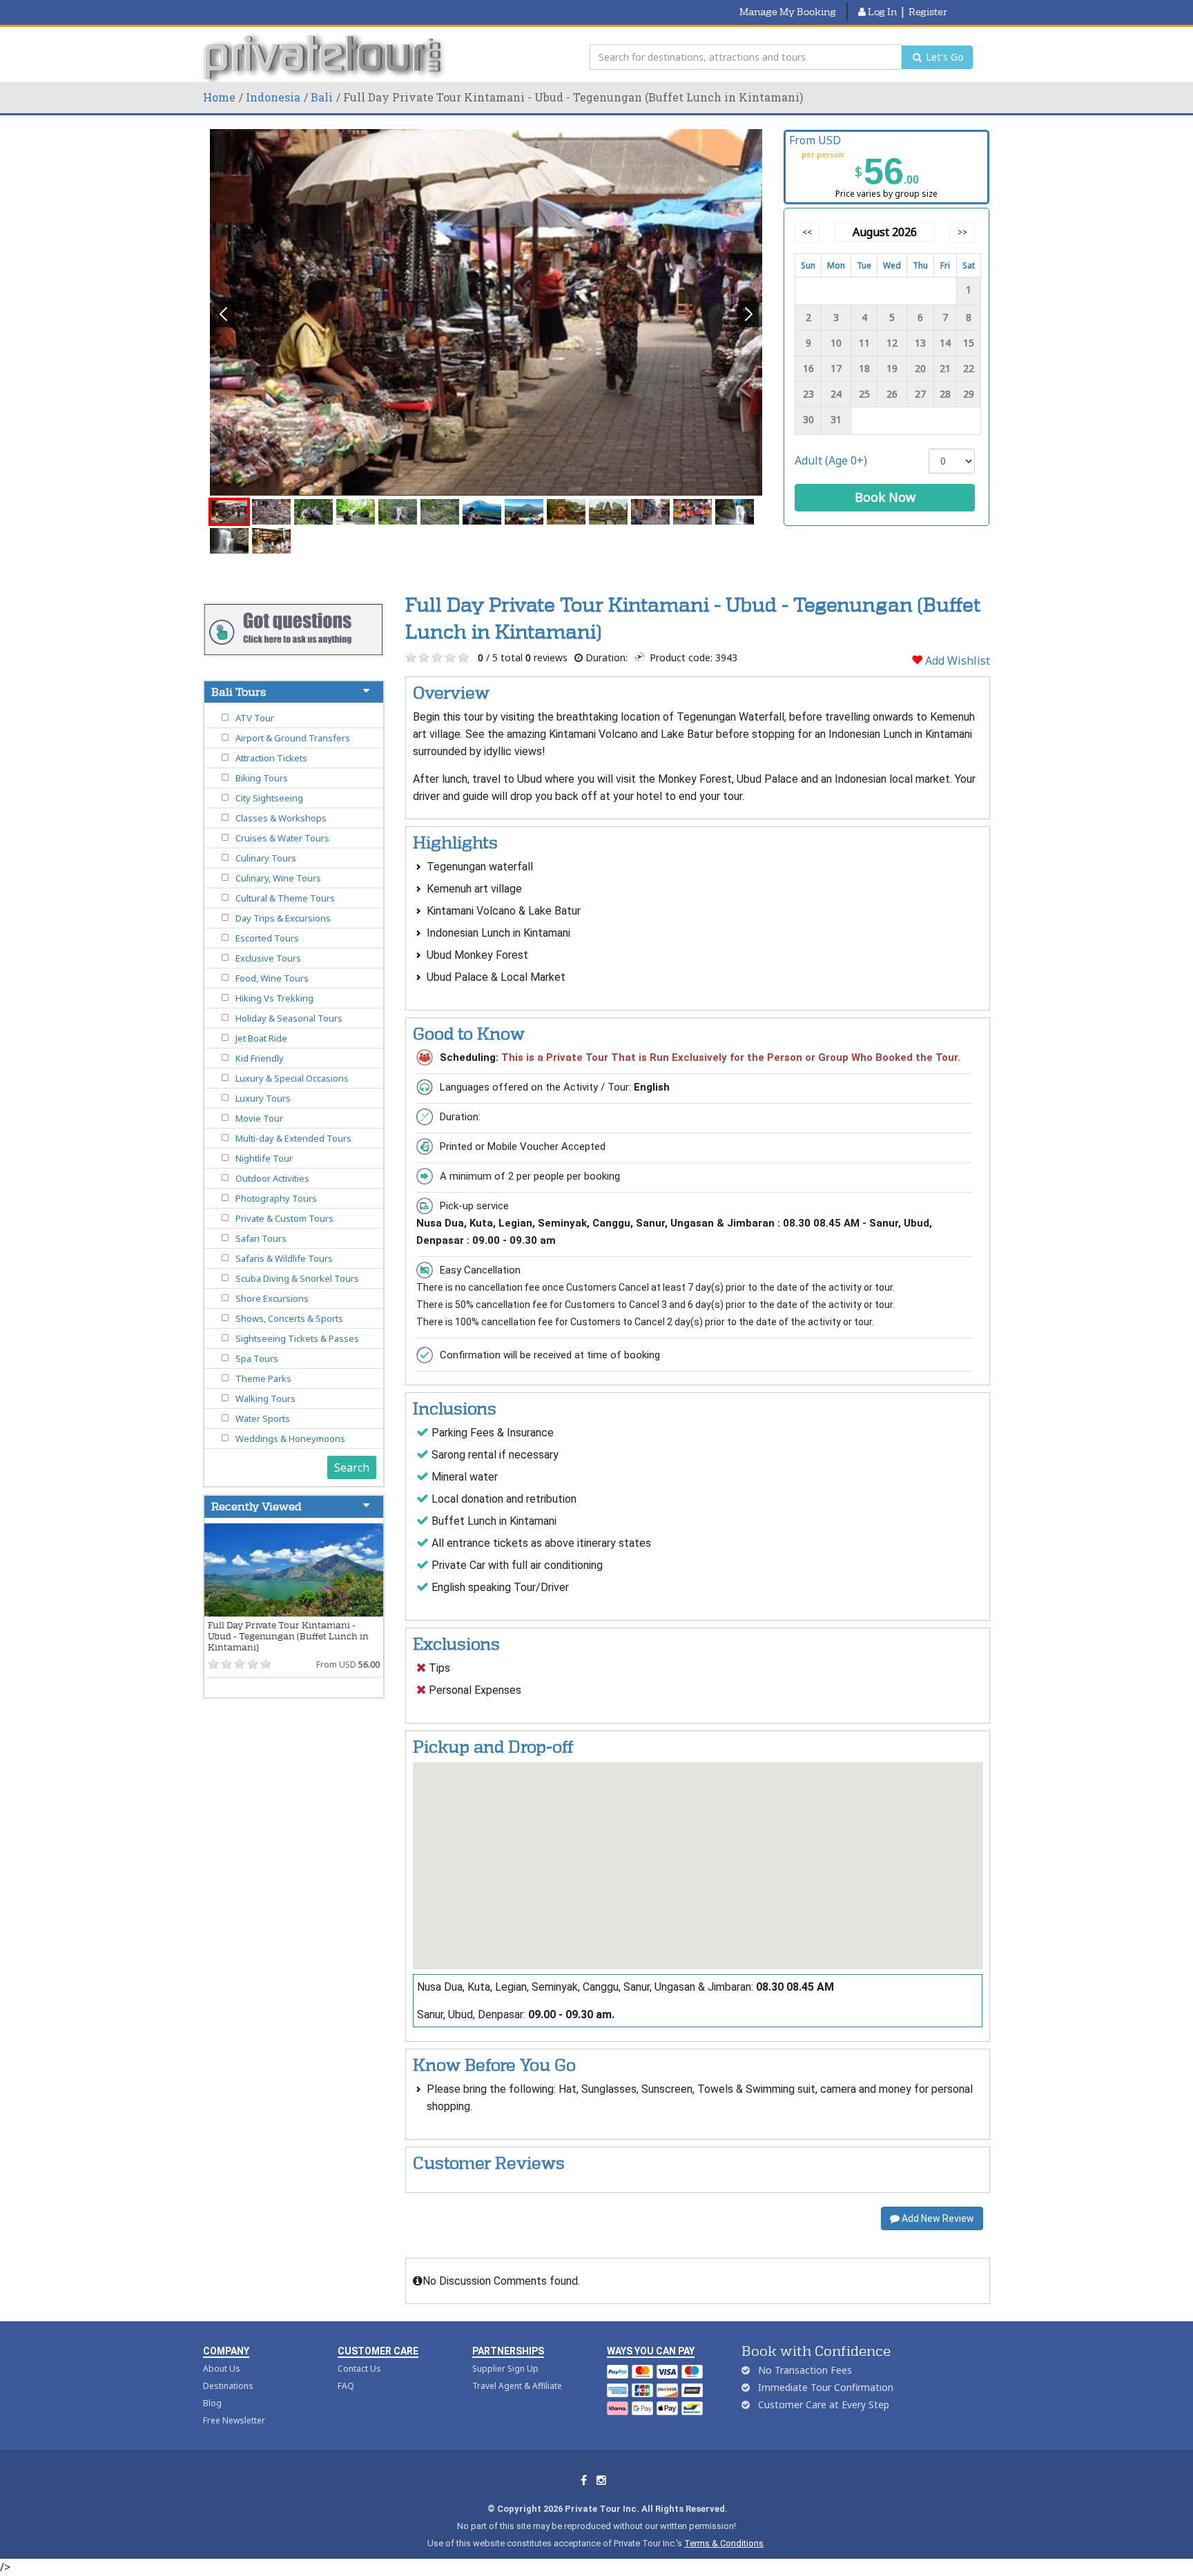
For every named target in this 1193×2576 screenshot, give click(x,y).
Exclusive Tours (268, 958)
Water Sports (263, 1418)
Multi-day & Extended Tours (293, 1138)
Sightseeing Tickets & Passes (297, 1338)
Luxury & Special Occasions (292, 1078)
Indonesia (273, 97)
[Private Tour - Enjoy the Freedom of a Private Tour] (326, 57)
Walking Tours (265, 1398)
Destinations (228, 2386)
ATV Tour (255, 718)
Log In (881, 12)
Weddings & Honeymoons (290, 1438)
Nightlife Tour (264, 1158)
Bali (322, 97)
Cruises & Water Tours (282, 838)
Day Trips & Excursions (283, 918)
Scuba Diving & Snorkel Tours (297, 1278)
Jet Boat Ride (261, 1038)
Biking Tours (262, 778)
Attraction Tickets (271, 758)
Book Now (885, 497)
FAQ (346, 2386)
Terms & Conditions (724, 2543)
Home (219, 97)
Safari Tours (261, 1238)
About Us (222, 2369)
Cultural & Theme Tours (285, 898)
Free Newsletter (234, 2420)
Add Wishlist (956, 661)
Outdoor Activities (272, 1178)
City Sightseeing (269, 798)
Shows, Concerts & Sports (289, 1318)
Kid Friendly (260, 1058)
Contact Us (359, 2369)
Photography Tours (276, 1198)
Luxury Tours (263, 1098)
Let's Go (943, 57)
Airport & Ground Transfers (293, 738)
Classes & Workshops (281, 818)
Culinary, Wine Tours (278, 878)
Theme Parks (263, 1378)
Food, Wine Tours (272, 978)
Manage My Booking (788, 12)
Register (928, 12)
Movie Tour (259, 1118)
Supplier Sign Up (505, 2369)
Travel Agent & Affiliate (517, 2386)
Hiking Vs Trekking (274, 998)
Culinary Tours (266, 858)
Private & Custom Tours (284, 1218)
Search (352, 1467)
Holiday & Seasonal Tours (289, 1018)
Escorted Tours (267, 938)
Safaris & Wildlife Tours (284, 1258)
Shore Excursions (272, 1298)
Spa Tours (257, 1358)
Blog (212, 2403)
